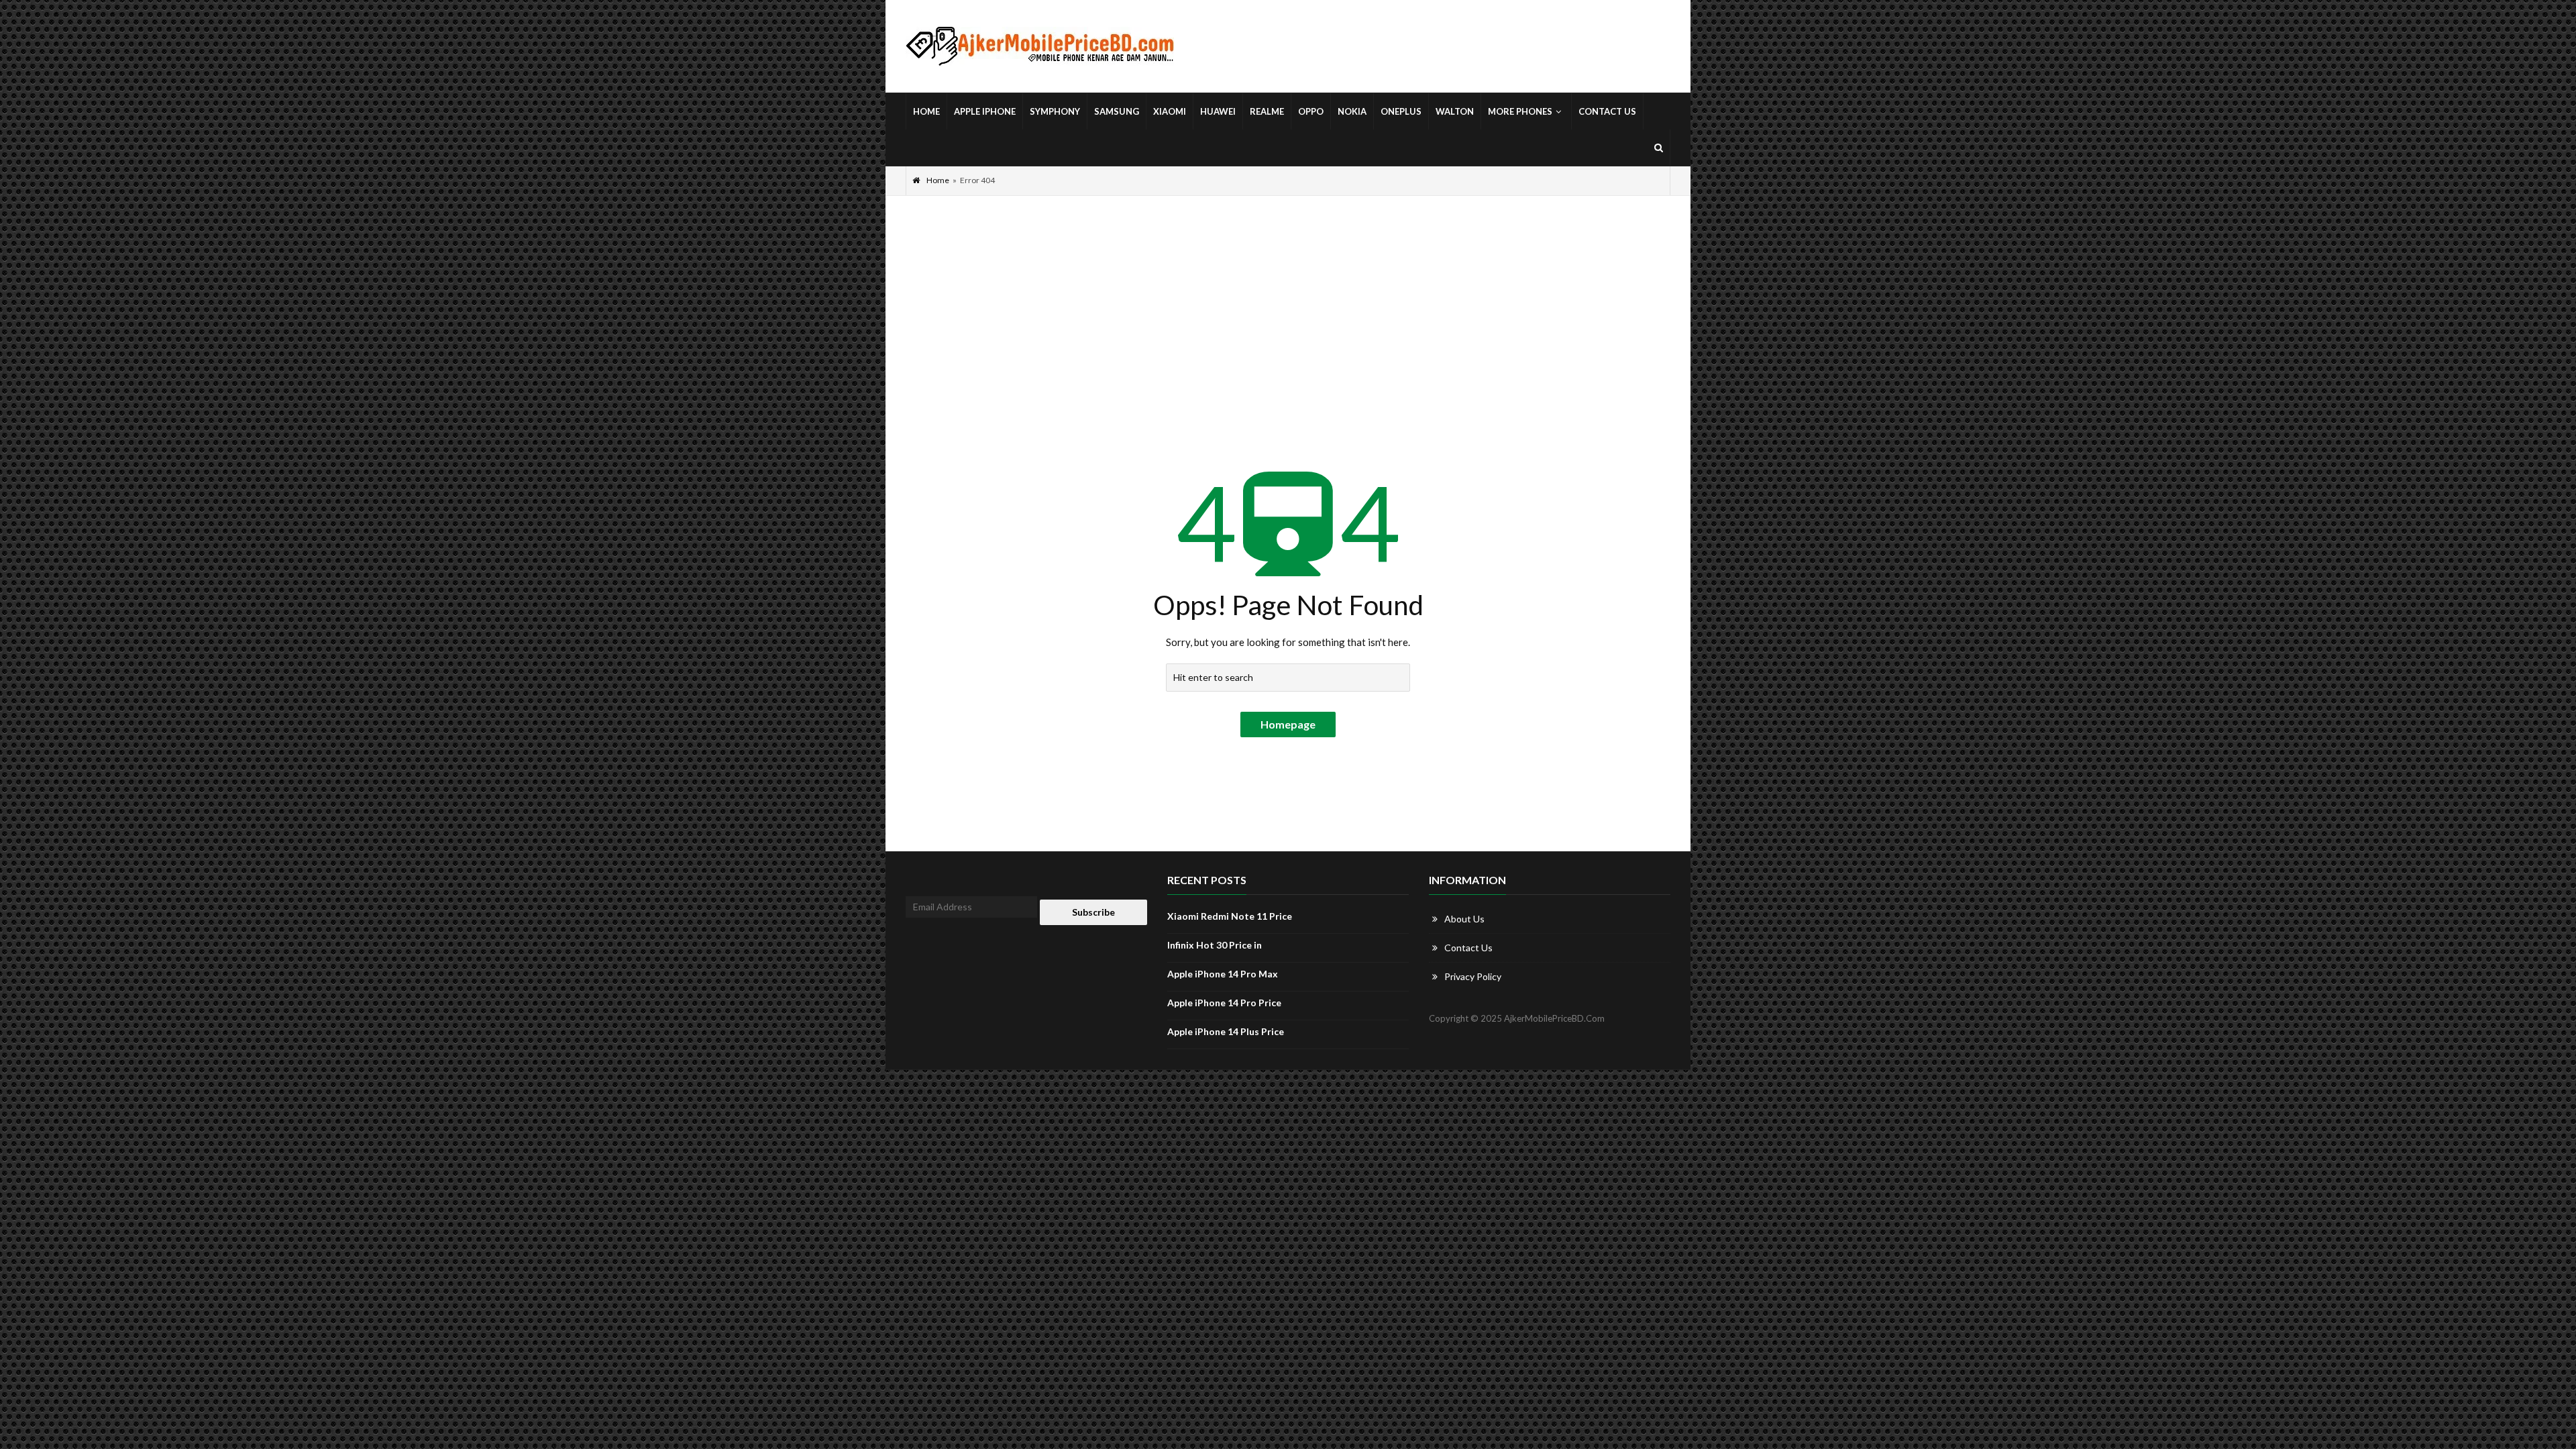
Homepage (1288, 724)
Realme (1267, 111)
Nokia (1352, 111)
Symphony (1055, 111)
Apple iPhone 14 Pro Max (1223, 974)
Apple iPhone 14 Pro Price (1224, 1003)
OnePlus (1401, 111)
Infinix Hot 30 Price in (1215, 945)
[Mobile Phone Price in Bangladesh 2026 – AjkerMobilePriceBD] (1040, 47)
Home (926, 111)
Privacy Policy (1473, 976)
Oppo (1311, 111)
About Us (1464, 919)
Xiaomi (1170, 111)
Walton (1455, 111)
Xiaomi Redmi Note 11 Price (1230, 916)
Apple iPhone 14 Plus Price (1226, 1031)
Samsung (1117, 111)
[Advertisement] (1288, 297)
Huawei (1218, 111)
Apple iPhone (985, 111)
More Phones (1520, 111)
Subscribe (1093, 912)
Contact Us (1607, 111)
